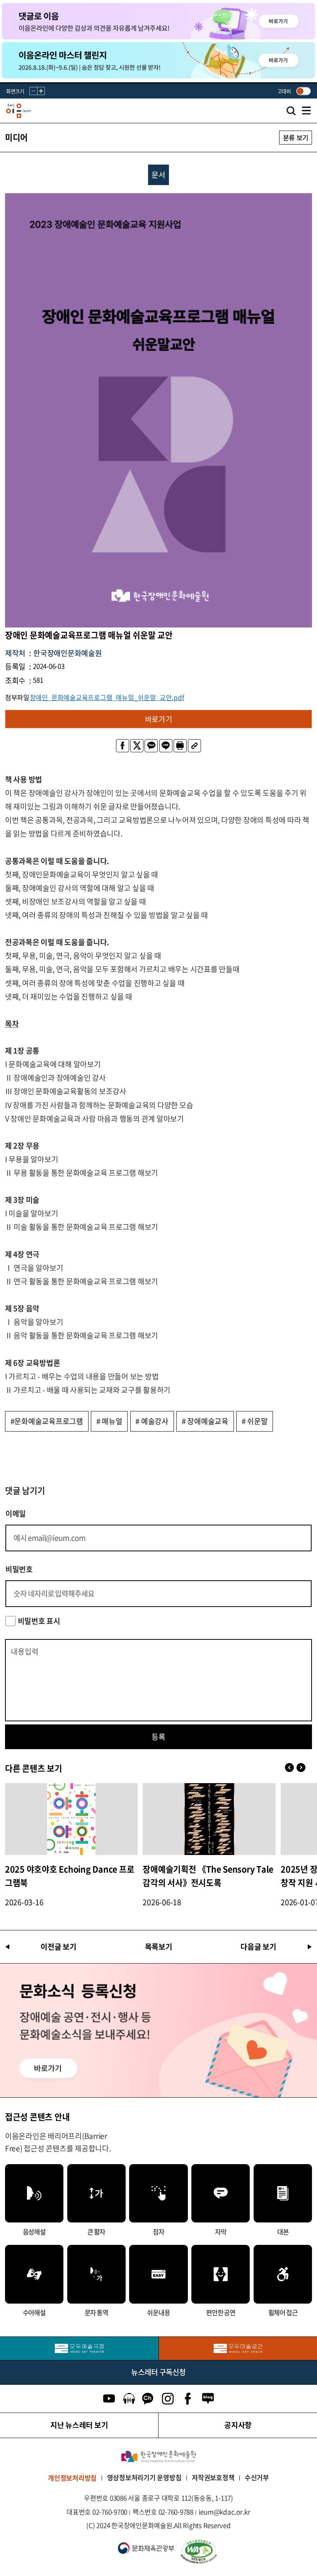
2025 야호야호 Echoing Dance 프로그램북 (70, 1876)
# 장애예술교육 (205, 1421)
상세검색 (291, 113)
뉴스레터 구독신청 (158, 2372)
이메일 (16, 1514)
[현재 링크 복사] (194, 746)
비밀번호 (19, 1569)
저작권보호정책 (213, 2477)
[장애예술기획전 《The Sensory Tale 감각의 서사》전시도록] (209, 1819)
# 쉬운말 (255, 1421)
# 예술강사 (152, 1421)
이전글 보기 (59, 1947)
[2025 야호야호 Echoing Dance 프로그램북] (72, 1819)
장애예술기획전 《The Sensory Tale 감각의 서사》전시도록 (208, 1876)
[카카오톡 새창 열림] (151, 746)
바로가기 (159, 719)
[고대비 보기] (303, 91)
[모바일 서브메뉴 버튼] (306, 111)
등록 (158, 1737)
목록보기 (159, 1947)
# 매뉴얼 (109, 1421)
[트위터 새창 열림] (137, 746)
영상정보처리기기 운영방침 (144, 2477)
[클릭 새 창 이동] (158, 2456)
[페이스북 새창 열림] (123, 746)
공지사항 (238, 2425)
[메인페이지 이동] (19, 111)
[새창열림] (79, 2348)
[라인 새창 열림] (166, 746)
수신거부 (257, 2477)
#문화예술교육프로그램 (47, 1421)
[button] (301, 1768)
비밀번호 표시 (39, 1621)
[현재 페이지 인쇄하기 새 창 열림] (180, 746)
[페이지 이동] (158, 21)
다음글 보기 (258, 1947)
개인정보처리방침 (72, 2478)
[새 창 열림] (244, 2552)
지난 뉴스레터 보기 (79, 2425)
